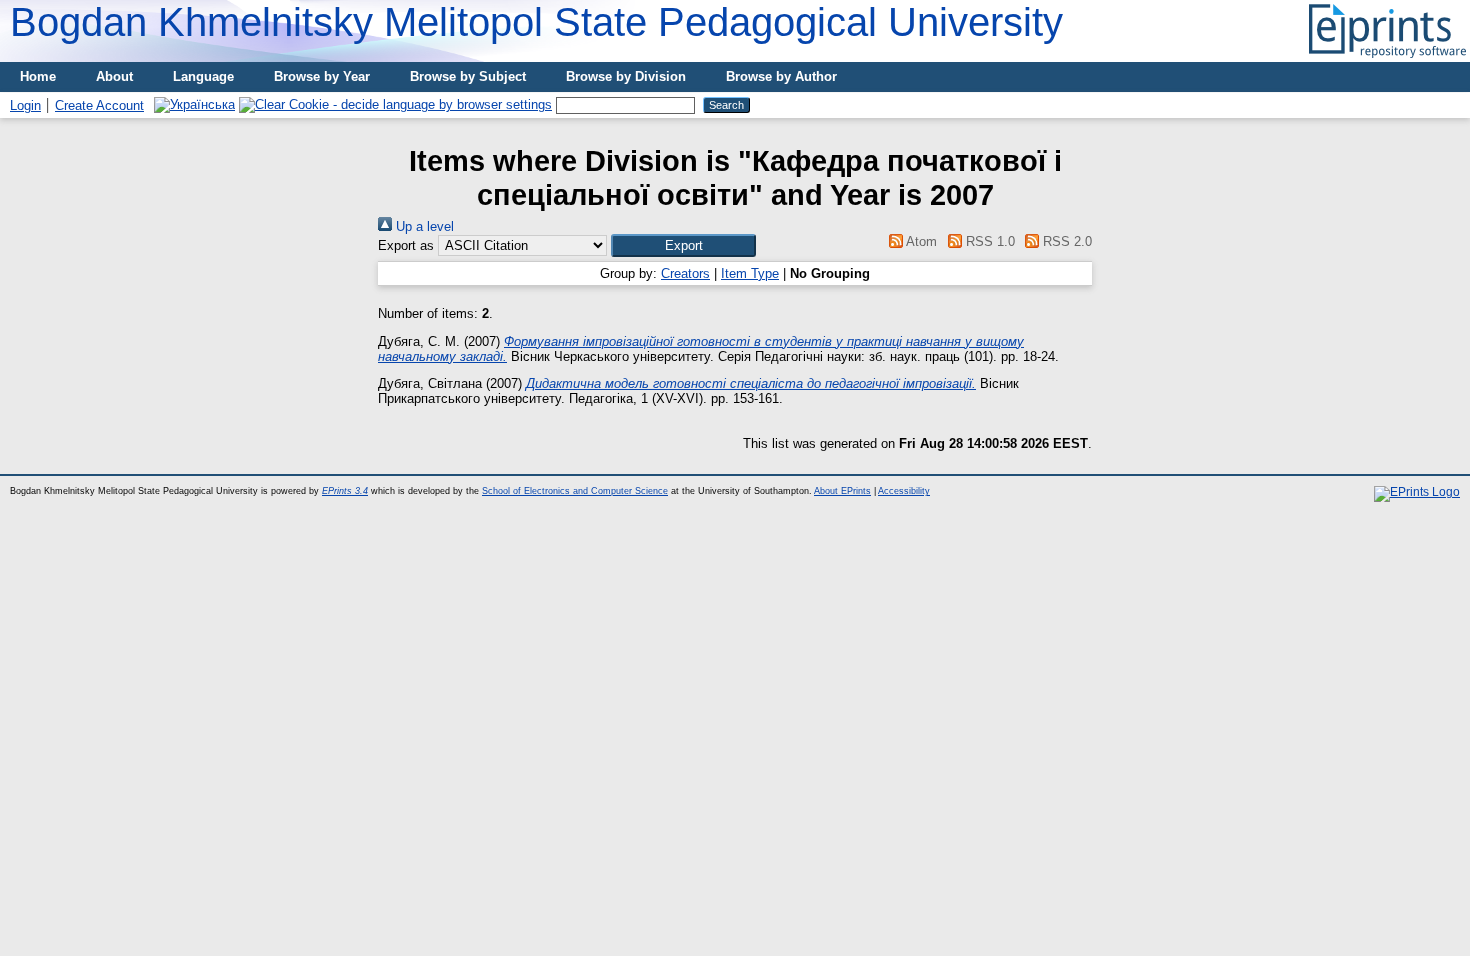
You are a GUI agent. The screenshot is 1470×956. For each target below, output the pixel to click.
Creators (685, 273)
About (114, 76)
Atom (920, 241)
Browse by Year (322, 76)
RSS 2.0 (1065, 241)
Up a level (423, 226)
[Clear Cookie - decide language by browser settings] (395, 104)
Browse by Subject (468, 76)
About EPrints (842, 491)
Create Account (99, 105)
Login (25, 105)
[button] (683, 245)
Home (38, 76)
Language (203, 76)
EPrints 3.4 (345, 491)
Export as (406, 245)
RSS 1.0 (988, 241)
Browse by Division (626, 76)
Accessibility (904, 491)
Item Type (750, 273)
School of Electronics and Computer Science (575, 491)
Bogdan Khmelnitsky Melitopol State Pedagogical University (536, 22)
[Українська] (194, 104)
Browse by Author (781, 76)
